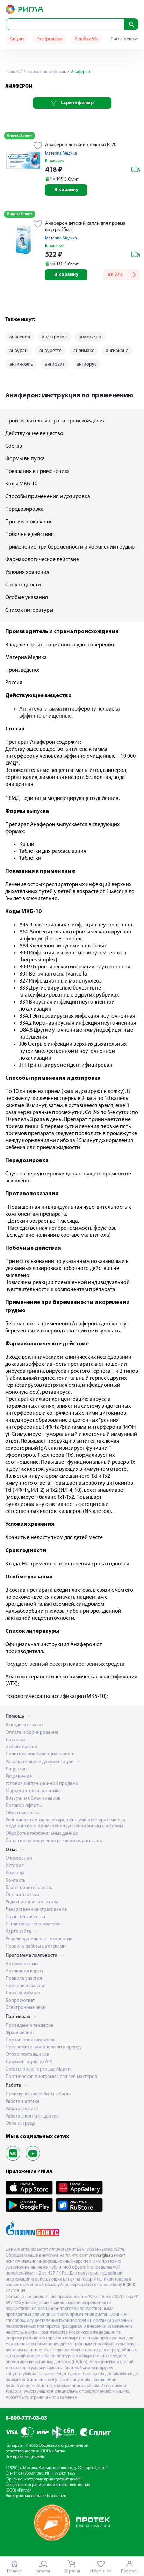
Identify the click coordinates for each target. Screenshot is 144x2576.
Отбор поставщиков (27, 2055)
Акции (17, 39)
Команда (15, 1873)
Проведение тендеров (30, 2026)
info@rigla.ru (55, 2496)
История (15, 1866)
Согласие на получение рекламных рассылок (54, 1841)
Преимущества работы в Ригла (38, 2094)
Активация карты (24, 1971)
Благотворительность (29, 1888)
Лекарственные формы (45, 72)
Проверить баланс (25, 1986)
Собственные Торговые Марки (38, 2069)
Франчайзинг (20, 2033)
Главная (12, 72)
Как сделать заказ (24, 1725)
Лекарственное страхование (36, 1909)
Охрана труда (20, 2123)
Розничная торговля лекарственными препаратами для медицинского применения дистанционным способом (65, 1823)
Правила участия (24, 1979)
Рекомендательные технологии (39, 1939)
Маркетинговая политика (33, 1791)
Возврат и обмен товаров (33, 1798)
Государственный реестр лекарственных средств (65, 1664)
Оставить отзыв (22, 1895)
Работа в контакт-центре (32, 2116)
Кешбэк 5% (87, 39)
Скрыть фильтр (77, 103)
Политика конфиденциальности (40, 1754)
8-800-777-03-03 (26, 2418)
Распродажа (49, 39)
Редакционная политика (32, 1902)
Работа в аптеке (23, 2102)
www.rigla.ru (101, 2255)
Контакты (16, 1880)
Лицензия (16, 1769)
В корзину (66, 190)
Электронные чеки (26, 2008)
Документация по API (29, 2062)
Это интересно (21, 1747)
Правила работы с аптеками (36, 1946)
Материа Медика (61, 154)
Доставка (16, 1740)
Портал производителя (31, 2040)
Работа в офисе (22, 2109)
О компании (19, 1858)
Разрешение (19, 1777)
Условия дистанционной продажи (42, 1784)
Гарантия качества (25, 1917)
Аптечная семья (23, 1964)
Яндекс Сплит (20, 136)
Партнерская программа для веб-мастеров (51, 2077)
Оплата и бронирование (32, 1732)
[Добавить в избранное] (38, 146)
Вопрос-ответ (20, 2001)
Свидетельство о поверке (33, 1924)
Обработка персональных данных (42, 1833)
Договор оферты (24, 1806)
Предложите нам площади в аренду (44, 2047)
